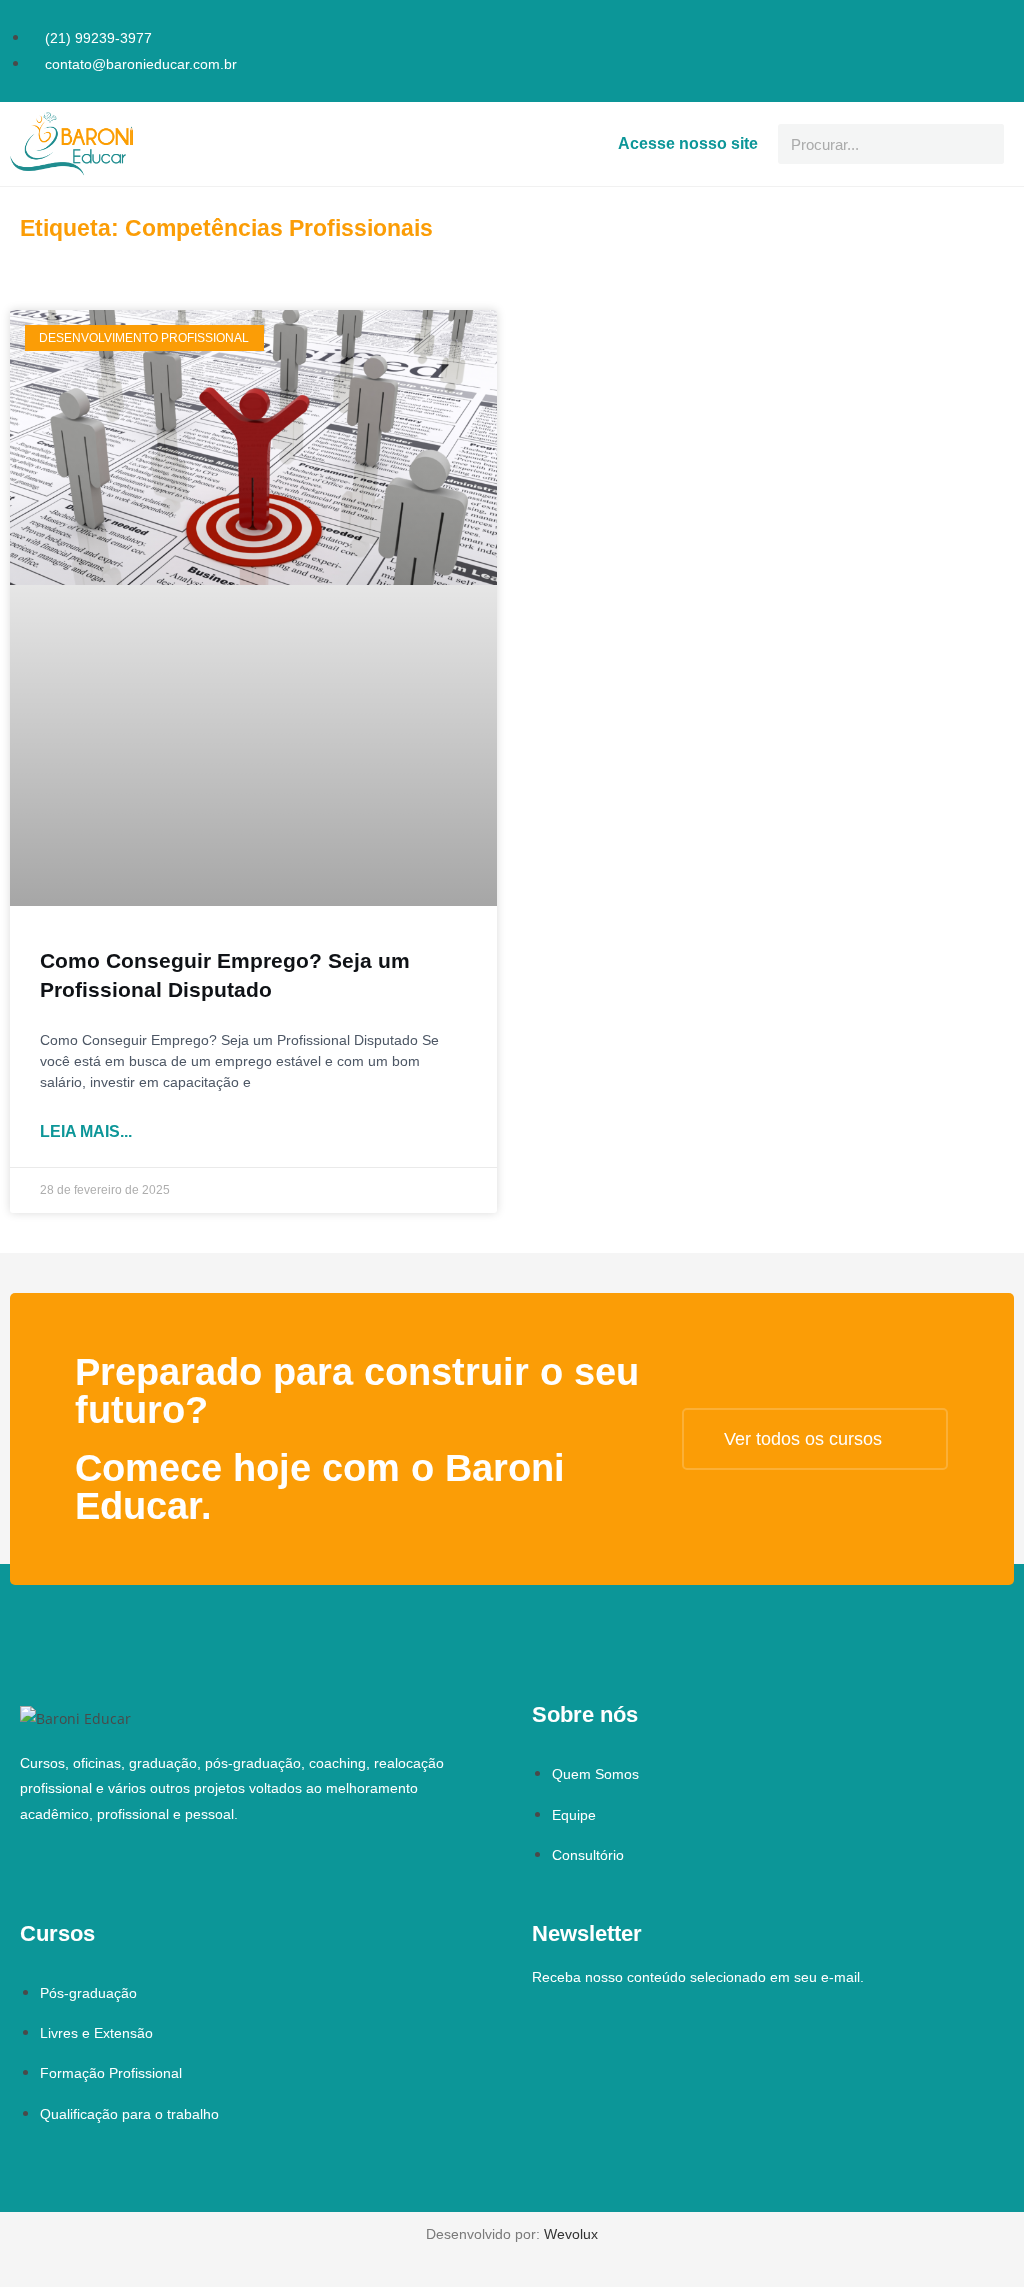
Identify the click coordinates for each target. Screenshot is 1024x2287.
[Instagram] (1000, 24)
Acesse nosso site (688, 143)
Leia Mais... (86, 1131)
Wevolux (571, 2234)
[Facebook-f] (972, 24)
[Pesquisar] (984, 144)
